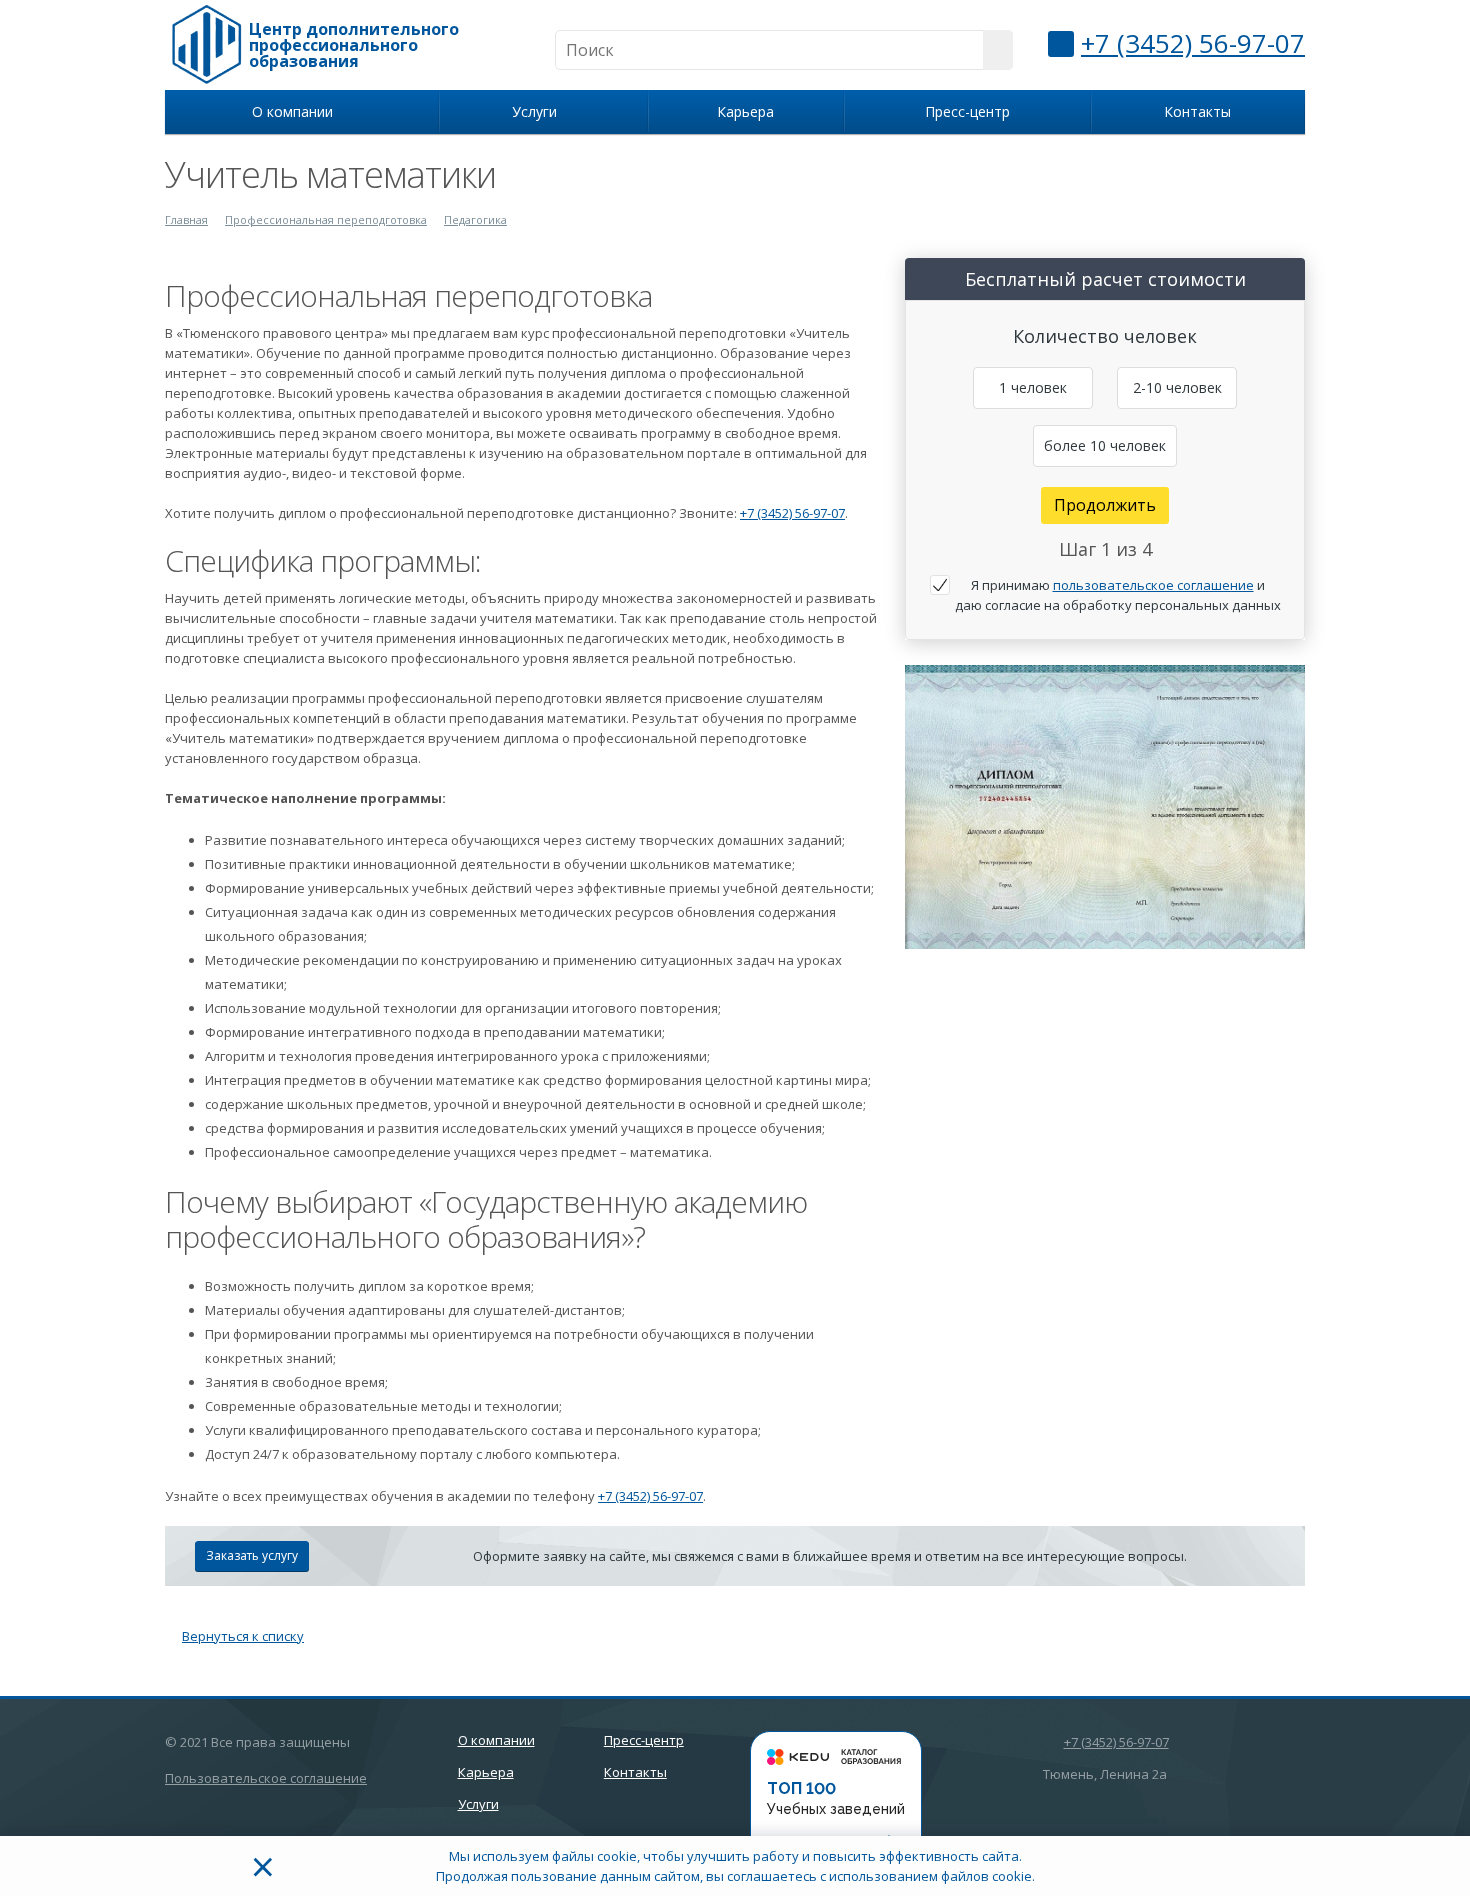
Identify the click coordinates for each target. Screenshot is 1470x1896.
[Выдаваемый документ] (1105, 807)
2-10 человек (1177, 387)
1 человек (1033, 387)
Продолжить (1105, 505)
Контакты (1197, 111)
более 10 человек (1105, 445)
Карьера (745, 111)
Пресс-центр (967, 111)
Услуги (538, 111)
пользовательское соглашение (1153, 585)
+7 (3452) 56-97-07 (1193, 43)
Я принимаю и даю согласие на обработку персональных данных (1118, 595)
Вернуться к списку (243, 1636)
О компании (296, 111)
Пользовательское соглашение (266, 1778)
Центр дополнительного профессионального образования (354, 45)
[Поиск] (998, 50)
